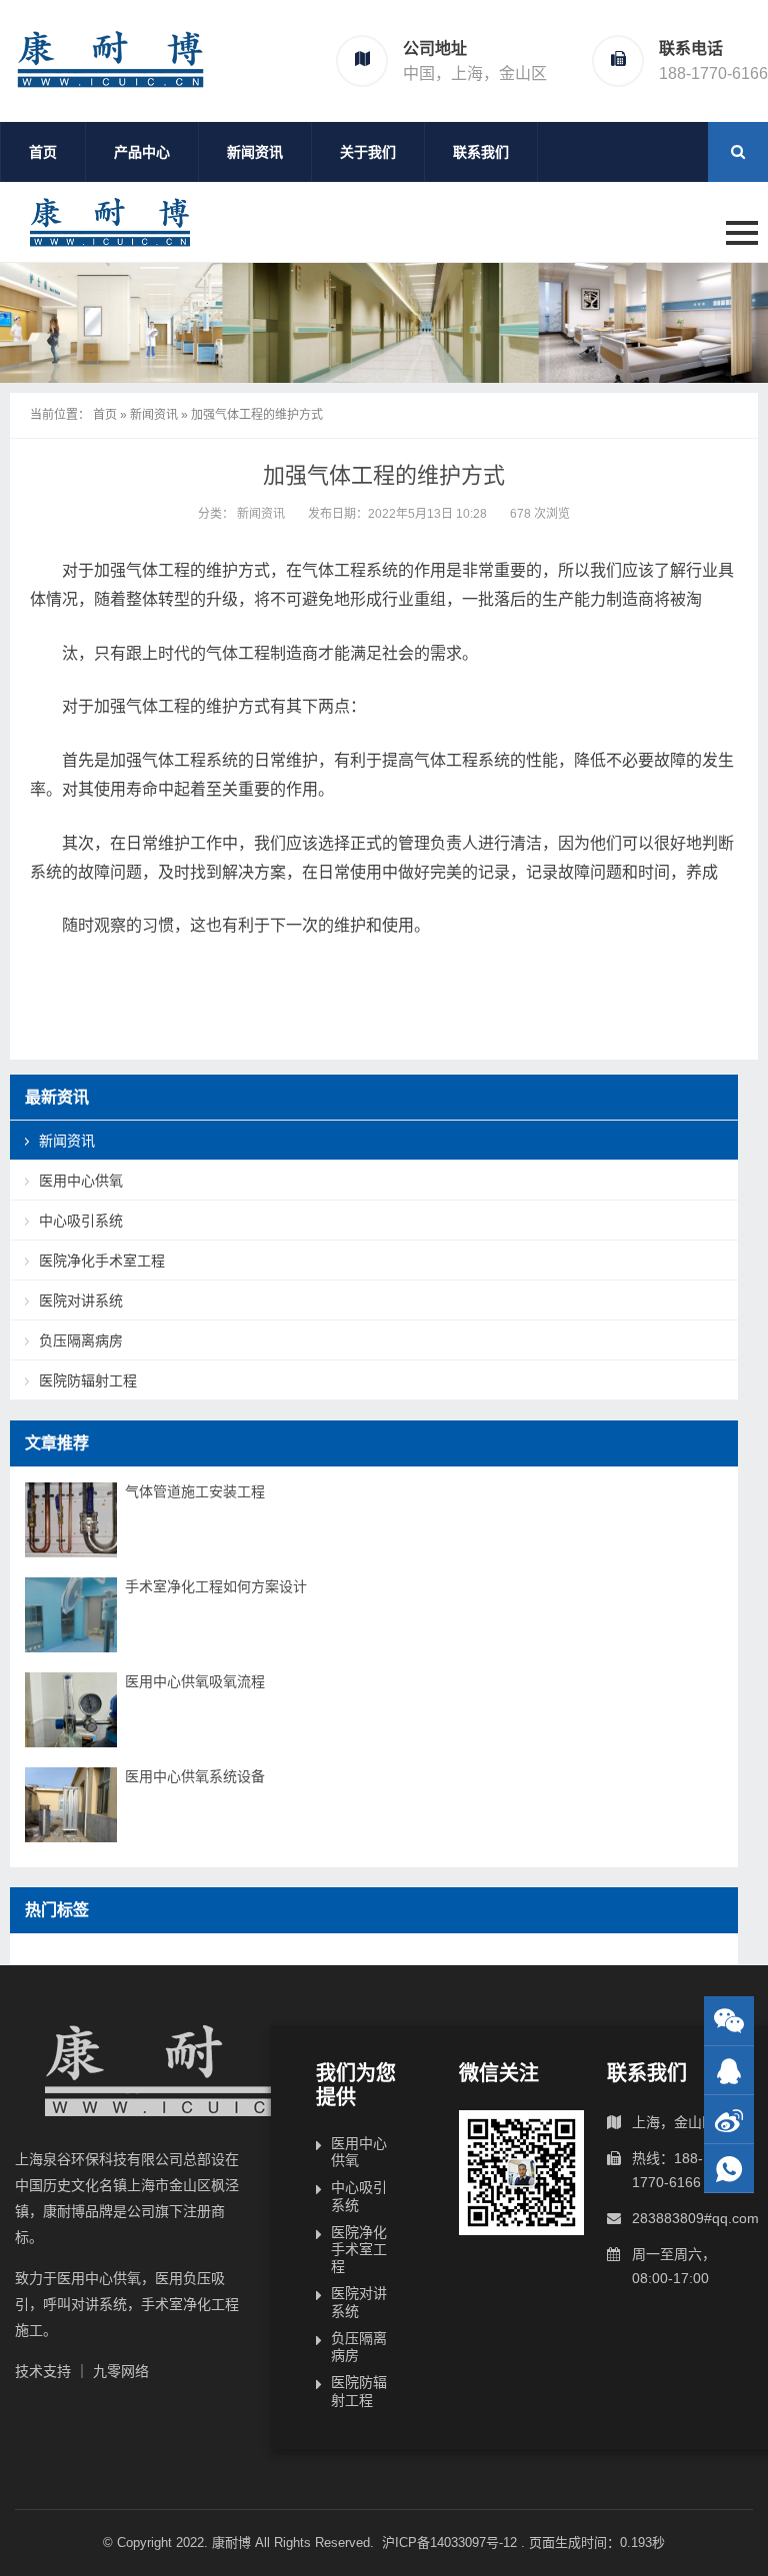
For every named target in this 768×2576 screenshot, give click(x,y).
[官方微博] (729, 2120)
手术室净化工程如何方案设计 (216, 1586)
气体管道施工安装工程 (195, 1491)
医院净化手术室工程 (102, 1261)
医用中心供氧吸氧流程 (195, 1681)
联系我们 (481, 152)
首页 (43, 152)
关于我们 (368, 152)
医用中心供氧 (81, 1181)
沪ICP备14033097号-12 (451, 2543)
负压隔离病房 (81, 1340)
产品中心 (142, 152)
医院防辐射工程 (88, 1380)
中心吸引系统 (81, 1221)
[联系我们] (729, 2071)
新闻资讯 (255, 152)
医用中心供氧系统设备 (195, 1776)
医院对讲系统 (81, 1300)
